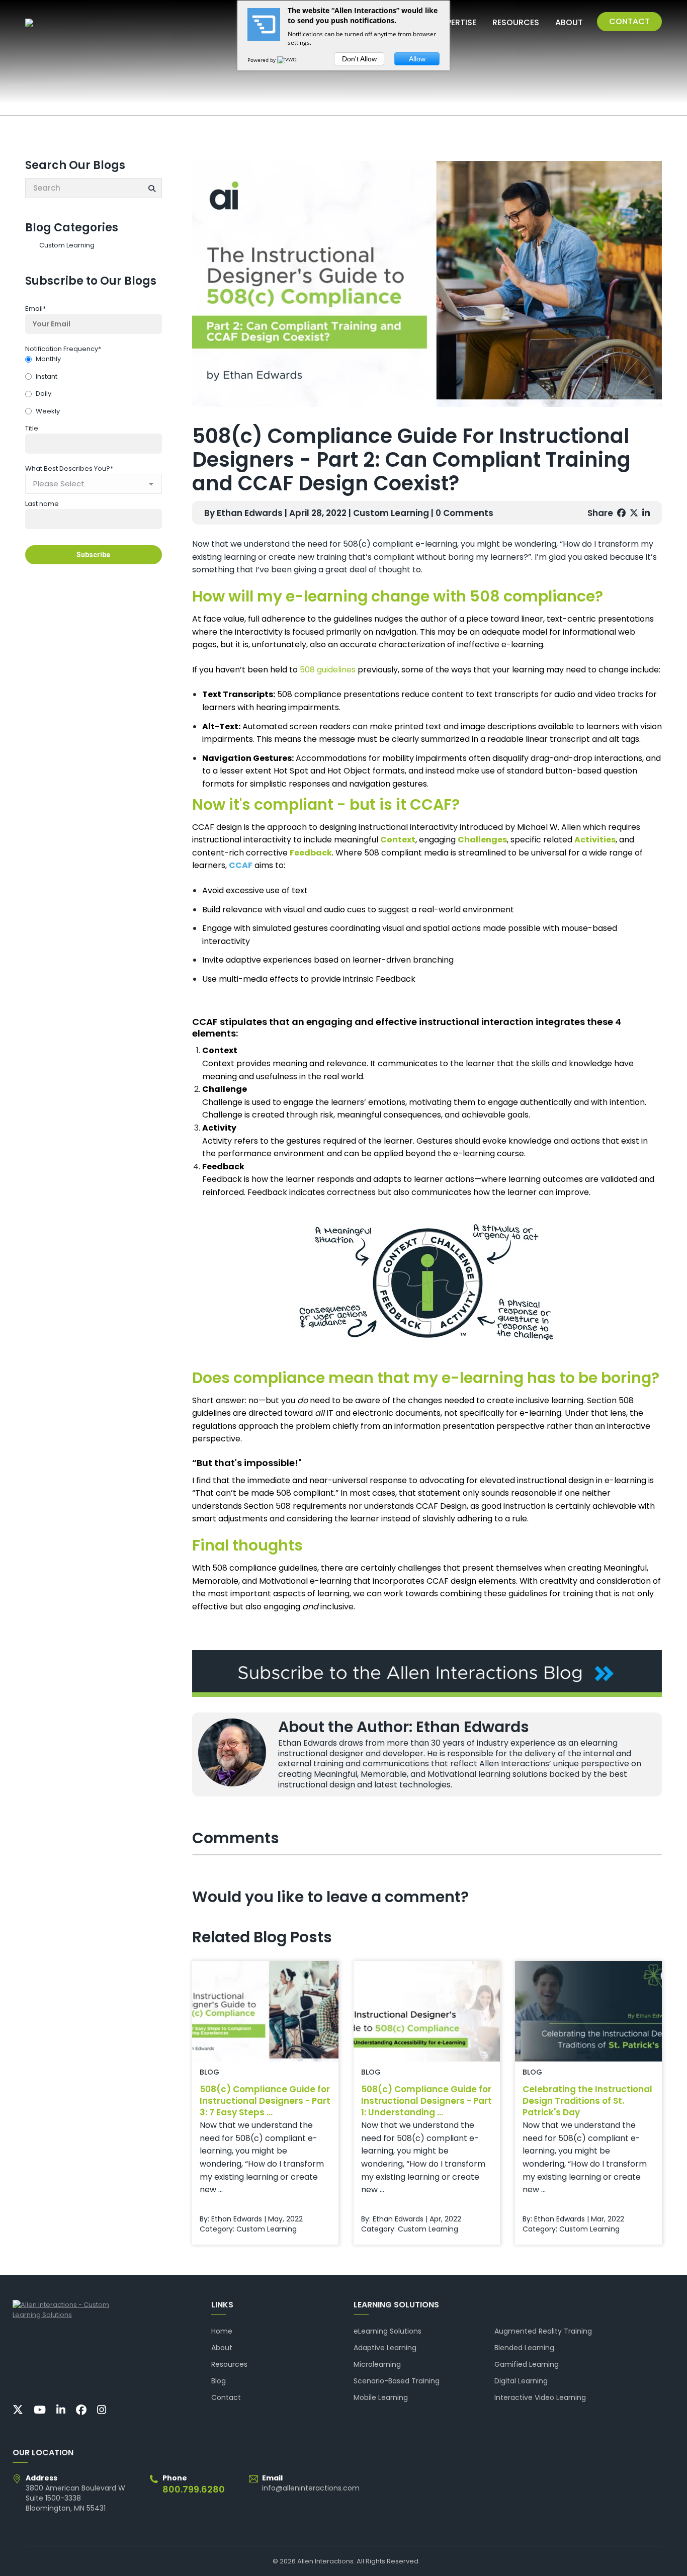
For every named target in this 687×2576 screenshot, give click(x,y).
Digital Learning (521, 2381)
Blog (219, 2381)
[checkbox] (94, 386)
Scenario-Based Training (397, 2381)
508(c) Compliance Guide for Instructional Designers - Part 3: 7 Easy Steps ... (265, 2101)
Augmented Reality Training (543, 2331)
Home (222, 2331)
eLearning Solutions (388, 2331)
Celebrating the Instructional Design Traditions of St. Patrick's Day (587, 2101)
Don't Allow (359, 59)
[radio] (94, 360)
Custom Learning (67, 245)
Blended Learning (524, 2348)
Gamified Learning (527, 2364)
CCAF (241, 865)
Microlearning (377, 2364)
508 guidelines (328, 670)
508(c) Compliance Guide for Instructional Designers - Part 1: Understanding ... (426, 2101)
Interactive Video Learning (540, 2397)
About (222, 2348)
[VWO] (288, 60)
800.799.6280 (194, 2489)
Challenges (482, 840)
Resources (229, 2364)
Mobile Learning (381, 2397)
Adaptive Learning (385, 2348)
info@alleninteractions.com (311, 2488)
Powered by (262, 60)
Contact (226, 2397)
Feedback (311, 853)
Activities (595, 840)
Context (398, 840)
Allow (417, 59)
